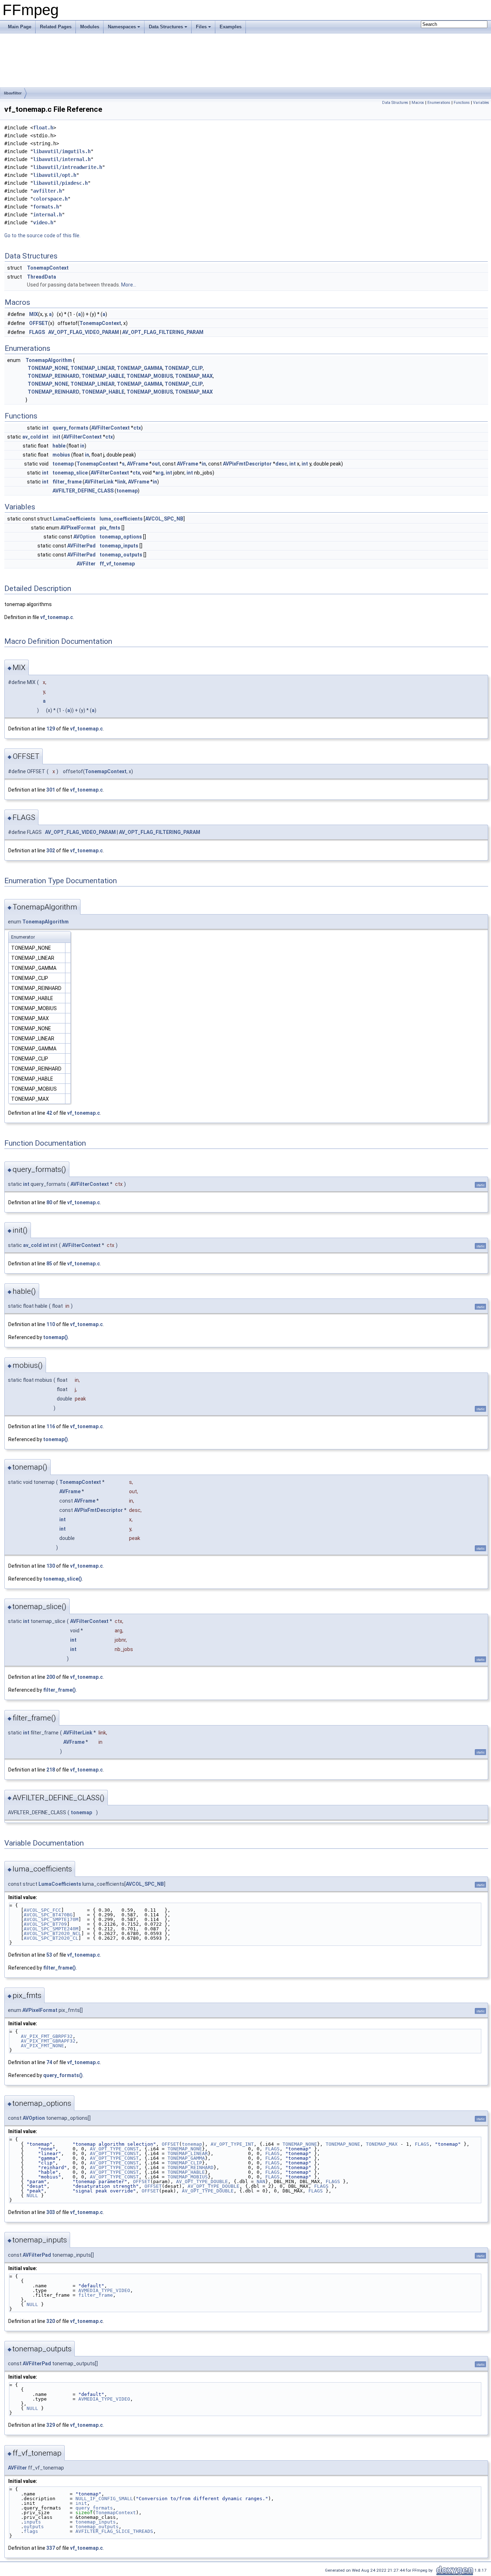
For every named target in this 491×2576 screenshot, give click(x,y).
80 (49, 1202)
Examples (231, 27)
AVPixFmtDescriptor (247, 464)
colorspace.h (50, 199)
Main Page (20, 27)
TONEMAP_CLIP (184, 368)
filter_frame (67, 482)
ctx (137, 428)
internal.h (47, 215)
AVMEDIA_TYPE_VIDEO (104, 2290)
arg (159, 473)
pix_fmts (110, 528)
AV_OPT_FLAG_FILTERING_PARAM (163, 332)
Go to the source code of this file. (42, 235)
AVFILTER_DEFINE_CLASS (83, 491)
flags (31, 2531)
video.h (43, 223)
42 (49, 1113)
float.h (43, 128)
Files (201, 27)
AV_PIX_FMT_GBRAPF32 (48, 2041)
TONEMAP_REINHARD (54, 376)
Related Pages (56, 27)
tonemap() (56, 1337)
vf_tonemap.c (57, 617)
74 (49, 2062)
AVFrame (137, 464)
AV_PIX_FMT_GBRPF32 (47, 2036)
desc (281, 464)
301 (51, 790)
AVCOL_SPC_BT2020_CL (51, 1938)
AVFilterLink (99, 482)
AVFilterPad (81, 546)
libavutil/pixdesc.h (60, 183)
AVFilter (86, 564)
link (121, 482)
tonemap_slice (70, 473)
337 (51, 2548)
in (82, 446)
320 (51, 2321)
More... (129, 285)
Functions (462, 103)
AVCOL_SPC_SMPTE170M (51, 1919)
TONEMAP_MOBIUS (150, 376)
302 (51, 851)
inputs (32, 2522)
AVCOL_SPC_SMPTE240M (51, 1929)
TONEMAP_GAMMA (140, 368)
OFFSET (39, 323)
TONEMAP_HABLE (103, 376)
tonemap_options (121, 537)
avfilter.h (47, 191)
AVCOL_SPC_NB (164, 519)
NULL (32, 2195)
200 (51, 1677)
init (56, 437)
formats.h (46, 207)
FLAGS (37, 332)
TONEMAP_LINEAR (93, 368)
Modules (90, 27)
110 (51, 1324)
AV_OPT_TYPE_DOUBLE (202, 2181)
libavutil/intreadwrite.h (68, 167)
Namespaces (122, 27)
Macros (418, 103)
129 (51, 729)
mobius (61, 455)
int (45, 428)
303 (51, 2212)
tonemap (63, 464)
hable (59, 446)
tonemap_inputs (119, 546)
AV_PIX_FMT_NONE (42, 2046)
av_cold (32, 437)
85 (49, 1264)
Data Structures (166, 27)
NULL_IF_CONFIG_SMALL (104, 2499)
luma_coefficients (121, 519)
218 (51, 1770)
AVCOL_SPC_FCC (42, 1910)
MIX (34, 314)
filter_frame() (59, 1690)
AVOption (84, 537)
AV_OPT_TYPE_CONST (114, 2149)
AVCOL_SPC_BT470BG (48, 1915)
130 (51, 1566)
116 (51, 1426)
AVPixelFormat (78, 528)
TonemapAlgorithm (49, 360)
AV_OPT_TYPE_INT (232, 2144)
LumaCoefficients (74, 519)
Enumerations (439, 103)
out (156, 464)
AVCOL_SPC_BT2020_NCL (52, 1933)
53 (49, 1955)
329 (51, 2425)
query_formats (70, 428)
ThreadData (42, 277)
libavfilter (13, 93)
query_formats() (63, 2075)
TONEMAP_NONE (48, 368)
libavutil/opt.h (55, 175)
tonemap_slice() (63, 1579)
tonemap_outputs (121, 555)
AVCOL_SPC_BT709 (45, 1924)
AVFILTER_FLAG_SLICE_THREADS (114, 2531)
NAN (261, 2181)
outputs (34, 2527)
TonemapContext (48, 268)
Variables (481, 103)
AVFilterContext (111, 428)
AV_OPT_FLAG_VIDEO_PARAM (84, 332)
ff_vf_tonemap (117, 564)
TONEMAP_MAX (194, 376)
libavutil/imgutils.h (62, 151)
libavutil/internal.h (62, 159)
